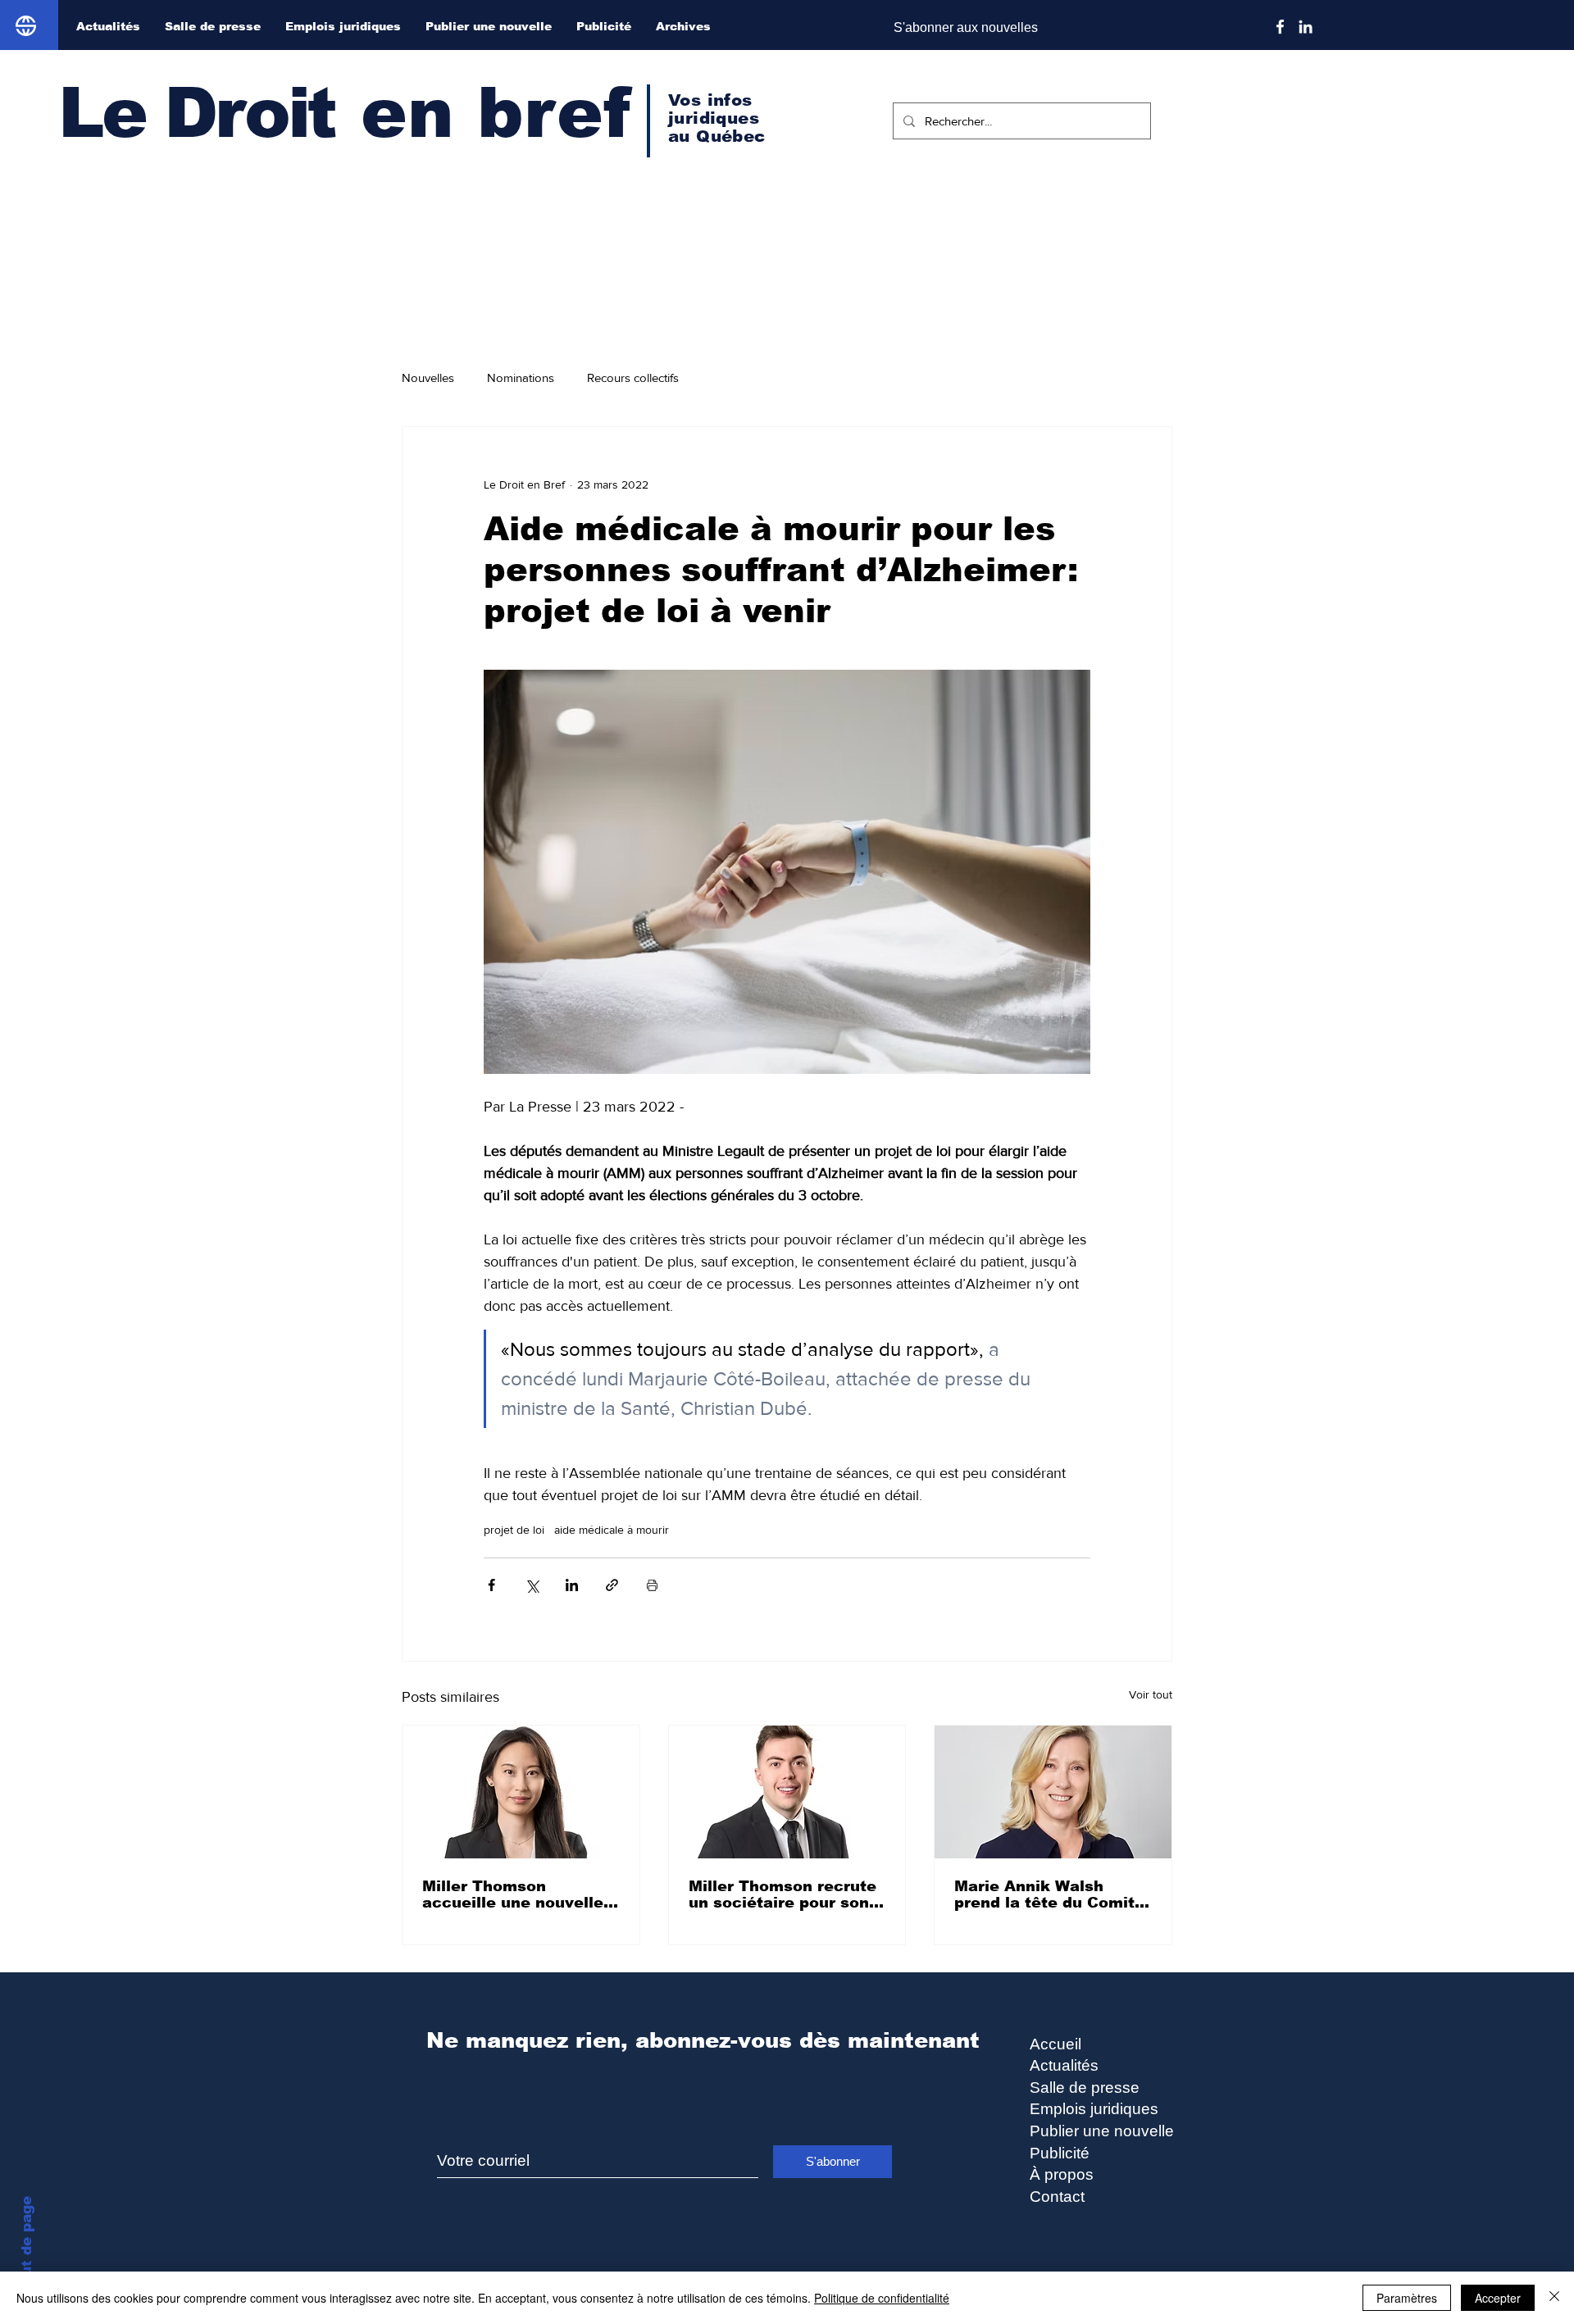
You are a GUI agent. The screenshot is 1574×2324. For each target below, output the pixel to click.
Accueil (1055, 2044)
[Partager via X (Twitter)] (532, 1585)
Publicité (1060, 2153)
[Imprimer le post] (652, 1585)
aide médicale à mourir (612, 1530)
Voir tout (1151, 1694)
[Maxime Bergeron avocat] (787, 1792)
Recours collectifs (633, 377)
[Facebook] (1280, 27)
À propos (1062, 2174)
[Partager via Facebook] (491, 1585)
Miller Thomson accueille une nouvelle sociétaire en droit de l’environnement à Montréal (513, 1894)
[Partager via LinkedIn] (572, 1585)
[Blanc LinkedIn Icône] (1306, 27)
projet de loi (514, 1530)
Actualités (1064, 2065)
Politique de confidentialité (882, 2298)
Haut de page (27, 2246)
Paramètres (1407, 2298)
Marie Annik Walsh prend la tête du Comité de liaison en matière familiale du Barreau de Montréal (1049, 1894)
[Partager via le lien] (612, 1585)
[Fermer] (1554, 2298)
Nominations (521, 377)
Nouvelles (428, 377)
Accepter (1498, 2298)
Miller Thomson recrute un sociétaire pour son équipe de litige (782, 1894)
